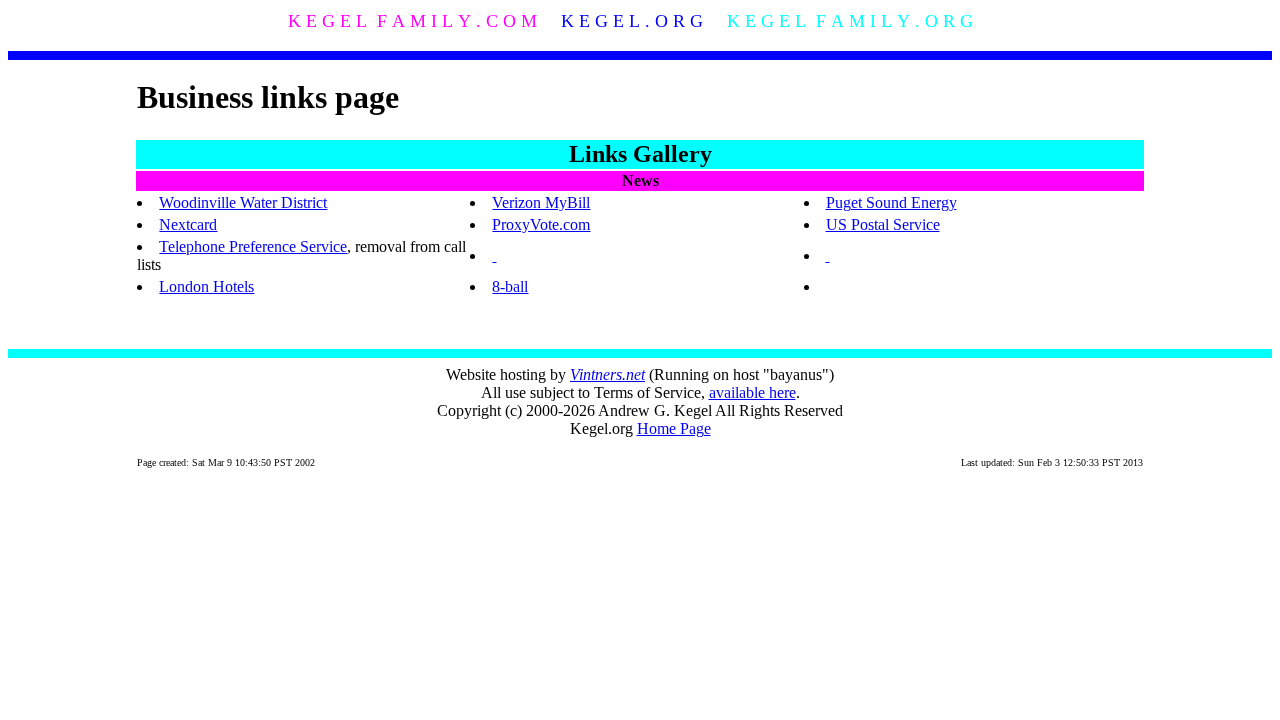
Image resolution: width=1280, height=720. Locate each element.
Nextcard (188, 224)
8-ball (510, 286)
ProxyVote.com (541, 224)
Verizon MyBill (541, 202)
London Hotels (206, 286)
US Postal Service (883, 224)
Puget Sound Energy (891, 202)
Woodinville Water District (243, 202)
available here (752, 392)
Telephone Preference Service (253, 246)
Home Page (674, 428)
